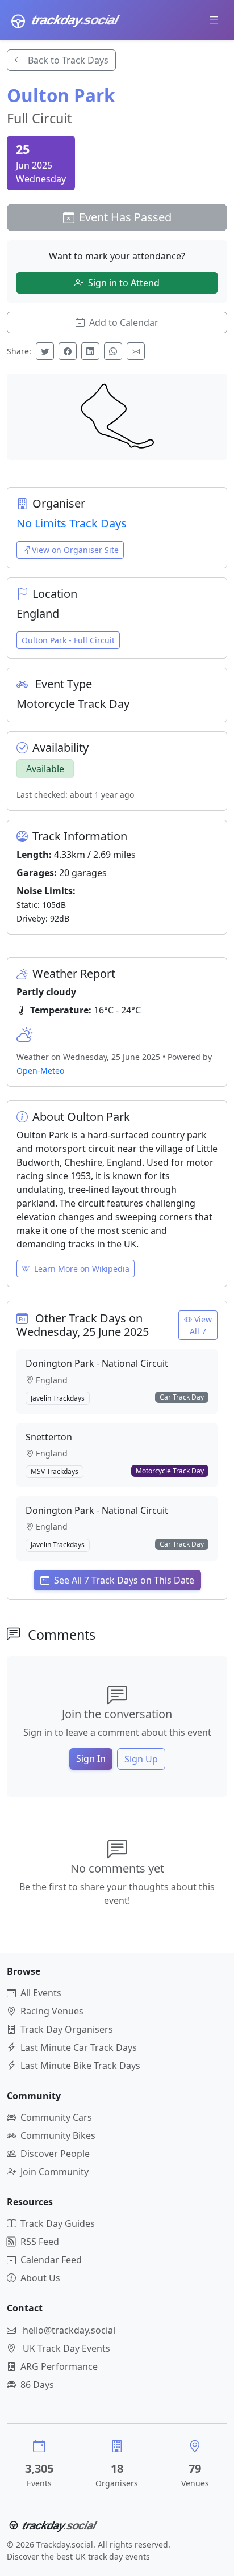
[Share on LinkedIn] (90, 351)
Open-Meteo (40, 1071)
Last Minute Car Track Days (79, 2047)
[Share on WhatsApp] (113, 351)
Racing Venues (52, 2011)
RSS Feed (40, 2242)
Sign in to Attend (124, 283)
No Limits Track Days (72, 523)
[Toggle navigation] (214, 20)
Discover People (55, 2154)
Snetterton (49, 1437)
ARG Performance (59, 2366)
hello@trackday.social (69, 2330)
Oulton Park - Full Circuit (68, 640)
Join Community (55, 2172)
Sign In (91, 1758)
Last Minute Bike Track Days (80, 2066)
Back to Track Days (68, 60)
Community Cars (56, 2117)
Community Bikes (58, 2135)
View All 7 (201, 1325)
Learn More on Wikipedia (82, 1269)
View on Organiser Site (75, 550)
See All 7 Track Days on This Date (124, 1580)
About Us (40, 2278)
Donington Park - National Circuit (97, 1363)
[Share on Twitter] (45, 351)
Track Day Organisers (67, 2029)
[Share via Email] (136, 351)
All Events (41, 1993)
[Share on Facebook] (68, 351)
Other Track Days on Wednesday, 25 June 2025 (83, 1325)
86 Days (37, 2385)
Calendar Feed (51, 2260)
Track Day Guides (58, 2223)
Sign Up (141, 1759)
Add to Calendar (124, 322)
